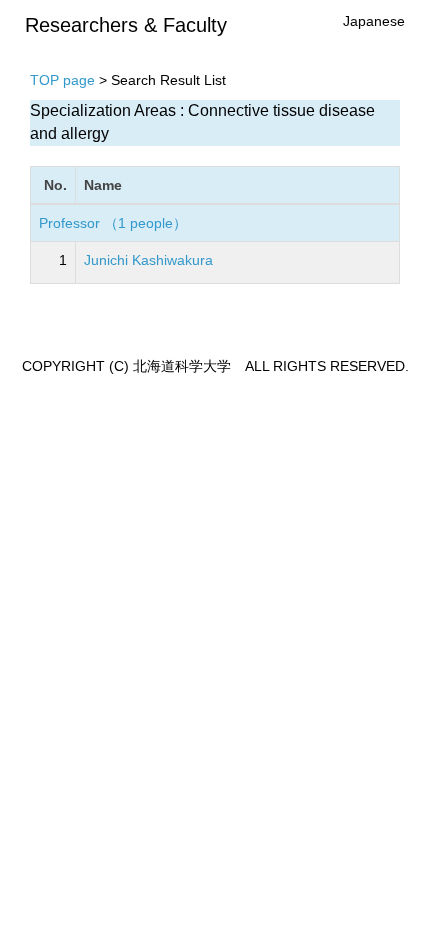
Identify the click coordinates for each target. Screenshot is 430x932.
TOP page (62, 80)
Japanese (374, 21)
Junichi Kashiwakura (148, 260)
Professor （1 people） (113, 223)
